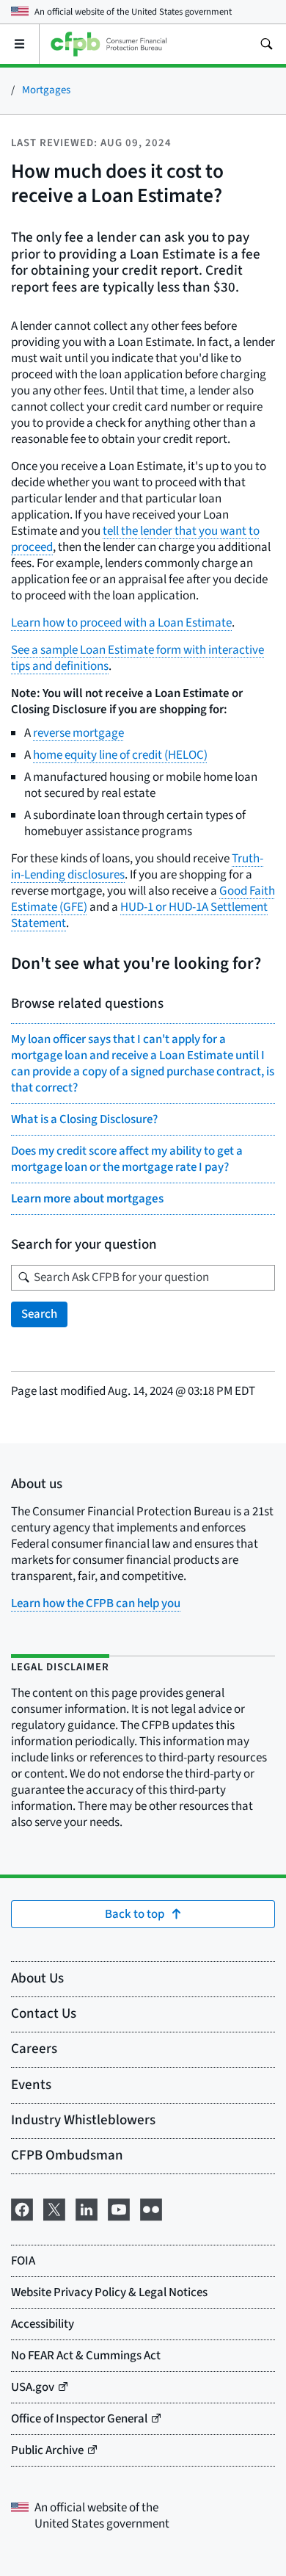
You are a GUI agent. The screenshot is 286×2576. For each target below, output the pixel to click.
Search (39, 1314)
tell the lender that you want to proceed (135, 539)
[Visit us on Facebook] (22, 2208)
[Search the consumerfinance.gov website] (266, 44)
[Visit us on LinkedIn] (87, 2208)
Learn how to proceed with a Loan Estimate (121, 623)
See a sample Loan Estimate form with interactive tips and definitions (137, 658)
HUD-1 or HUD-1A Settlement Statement (139, 915)
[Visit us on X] (54, 2208)
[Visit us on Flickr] (151, 2208)
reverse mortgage (78, 733)
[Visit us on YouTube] (119, 2208)
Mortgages (46, 90)
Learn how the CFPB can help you (96, 1603)
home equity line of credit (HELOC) (120, 755)
